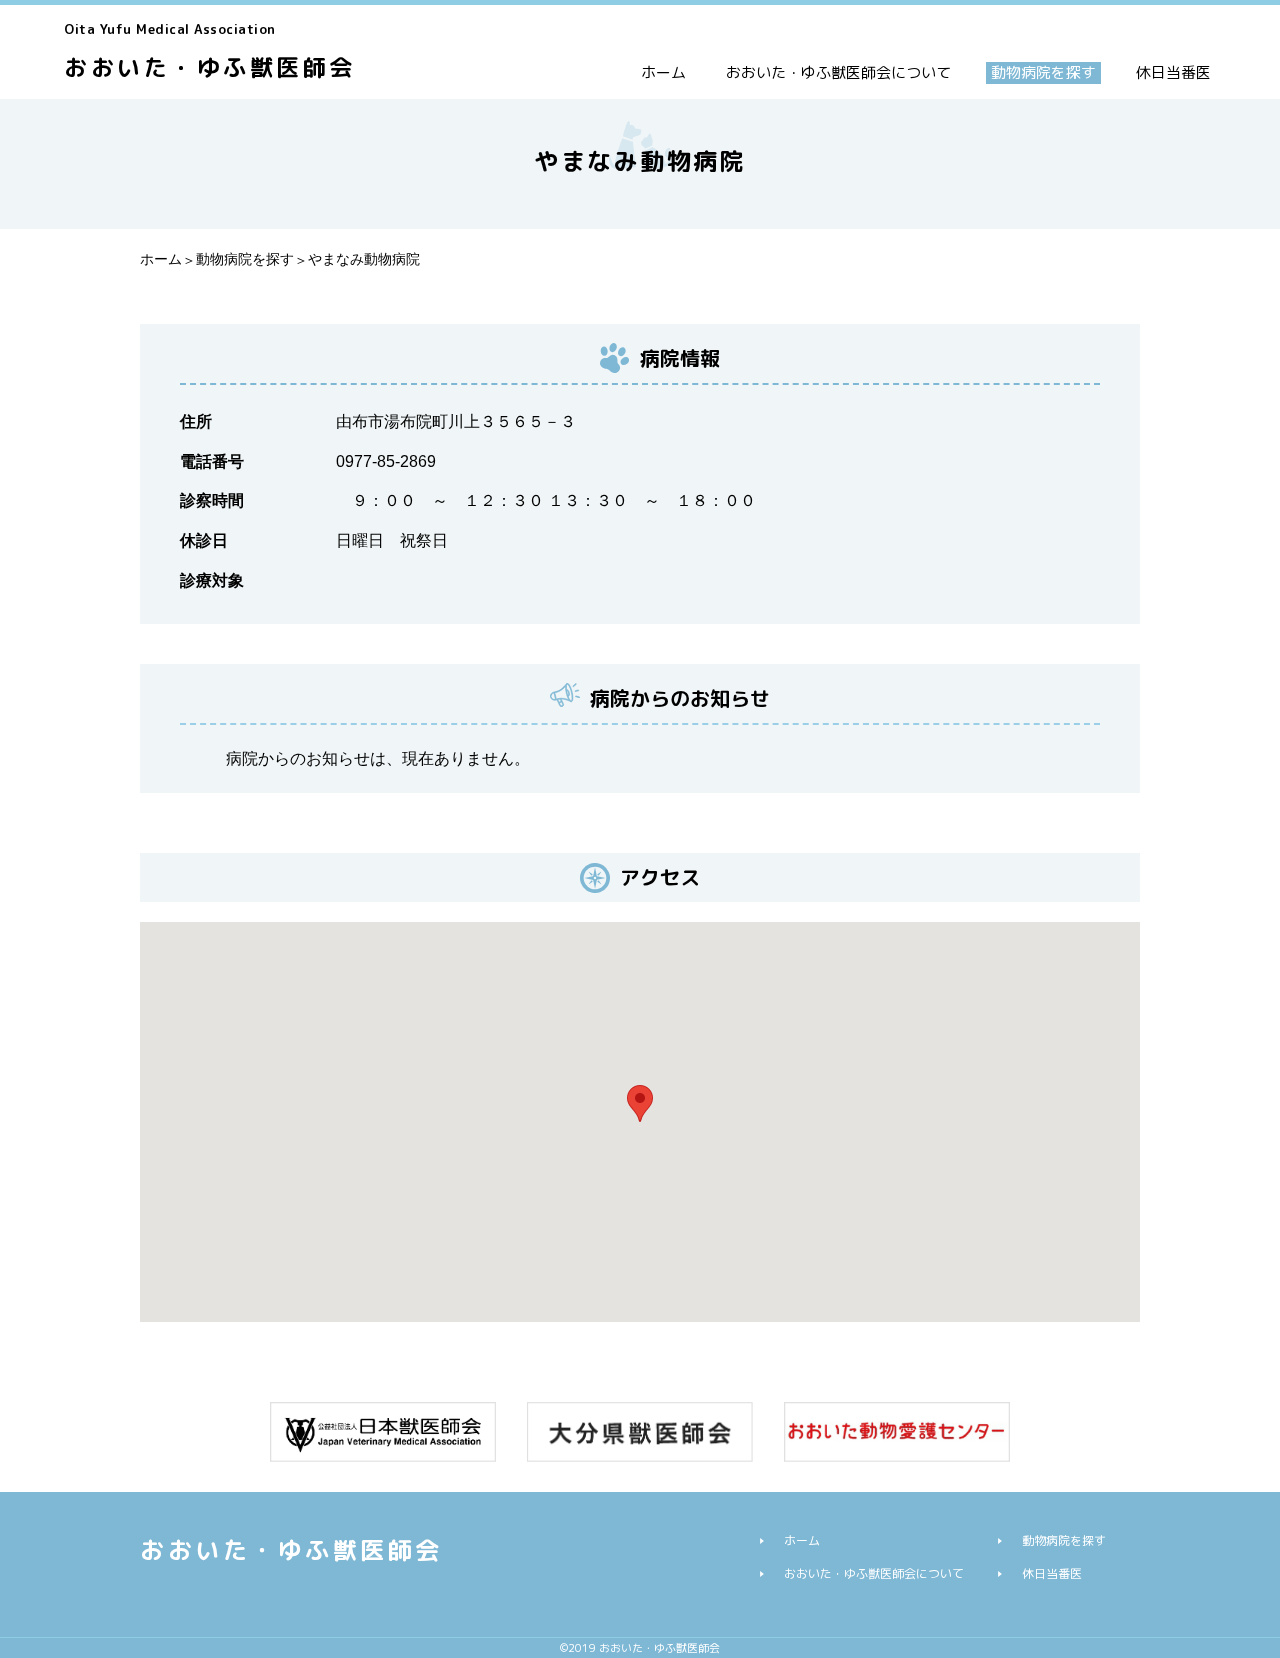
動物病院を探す (1043, 72)
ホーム (663, 72)
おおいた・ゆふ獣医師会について (838, 72)
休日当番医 (1173, 72)
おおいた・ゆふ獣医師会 (210, 51)
